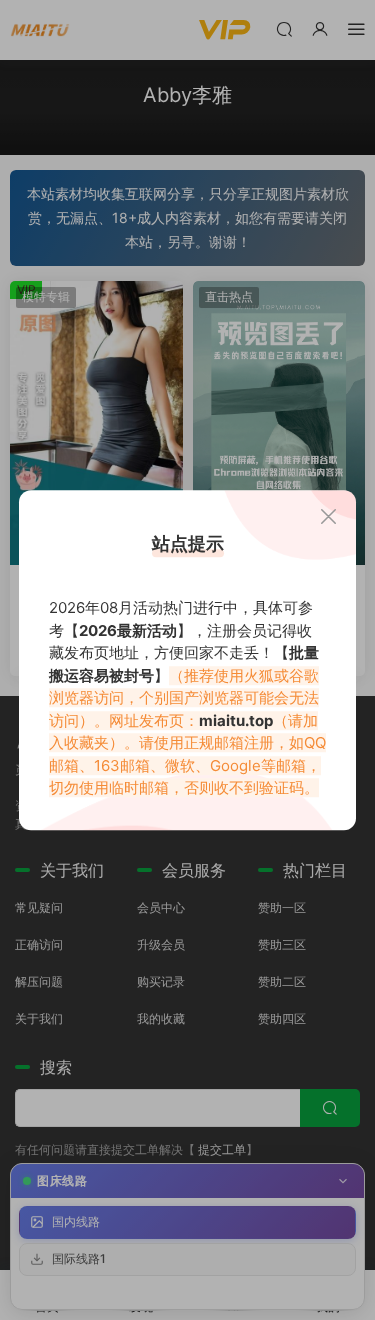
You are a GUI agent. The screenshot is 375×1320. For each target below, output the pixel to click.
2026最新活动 (128, 630)
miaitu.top (236, 720)
